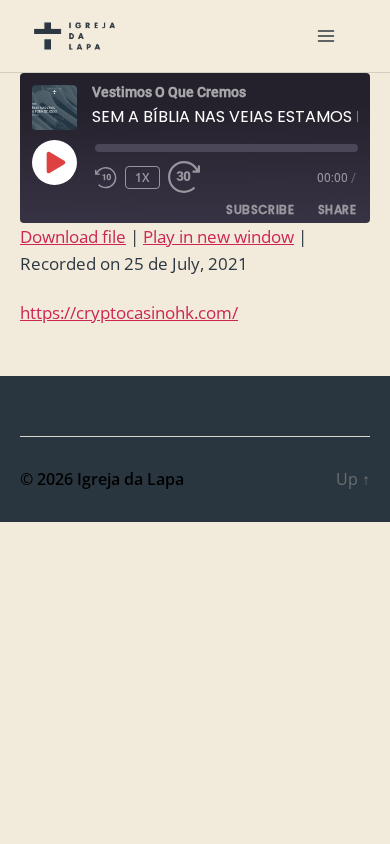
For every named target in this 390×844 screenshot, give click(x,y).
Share (337, 209)
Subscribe (260, 209)
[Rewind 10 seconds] (106, 177)
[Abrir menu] (326, 36)
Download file (73, 236)
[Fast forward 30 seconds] (189, 177)
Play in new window (218, 236)
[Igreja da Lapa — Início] (74, 36)
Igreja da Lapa (130, 479)
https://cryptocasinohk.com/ (129, 312)
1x (142, 177)
